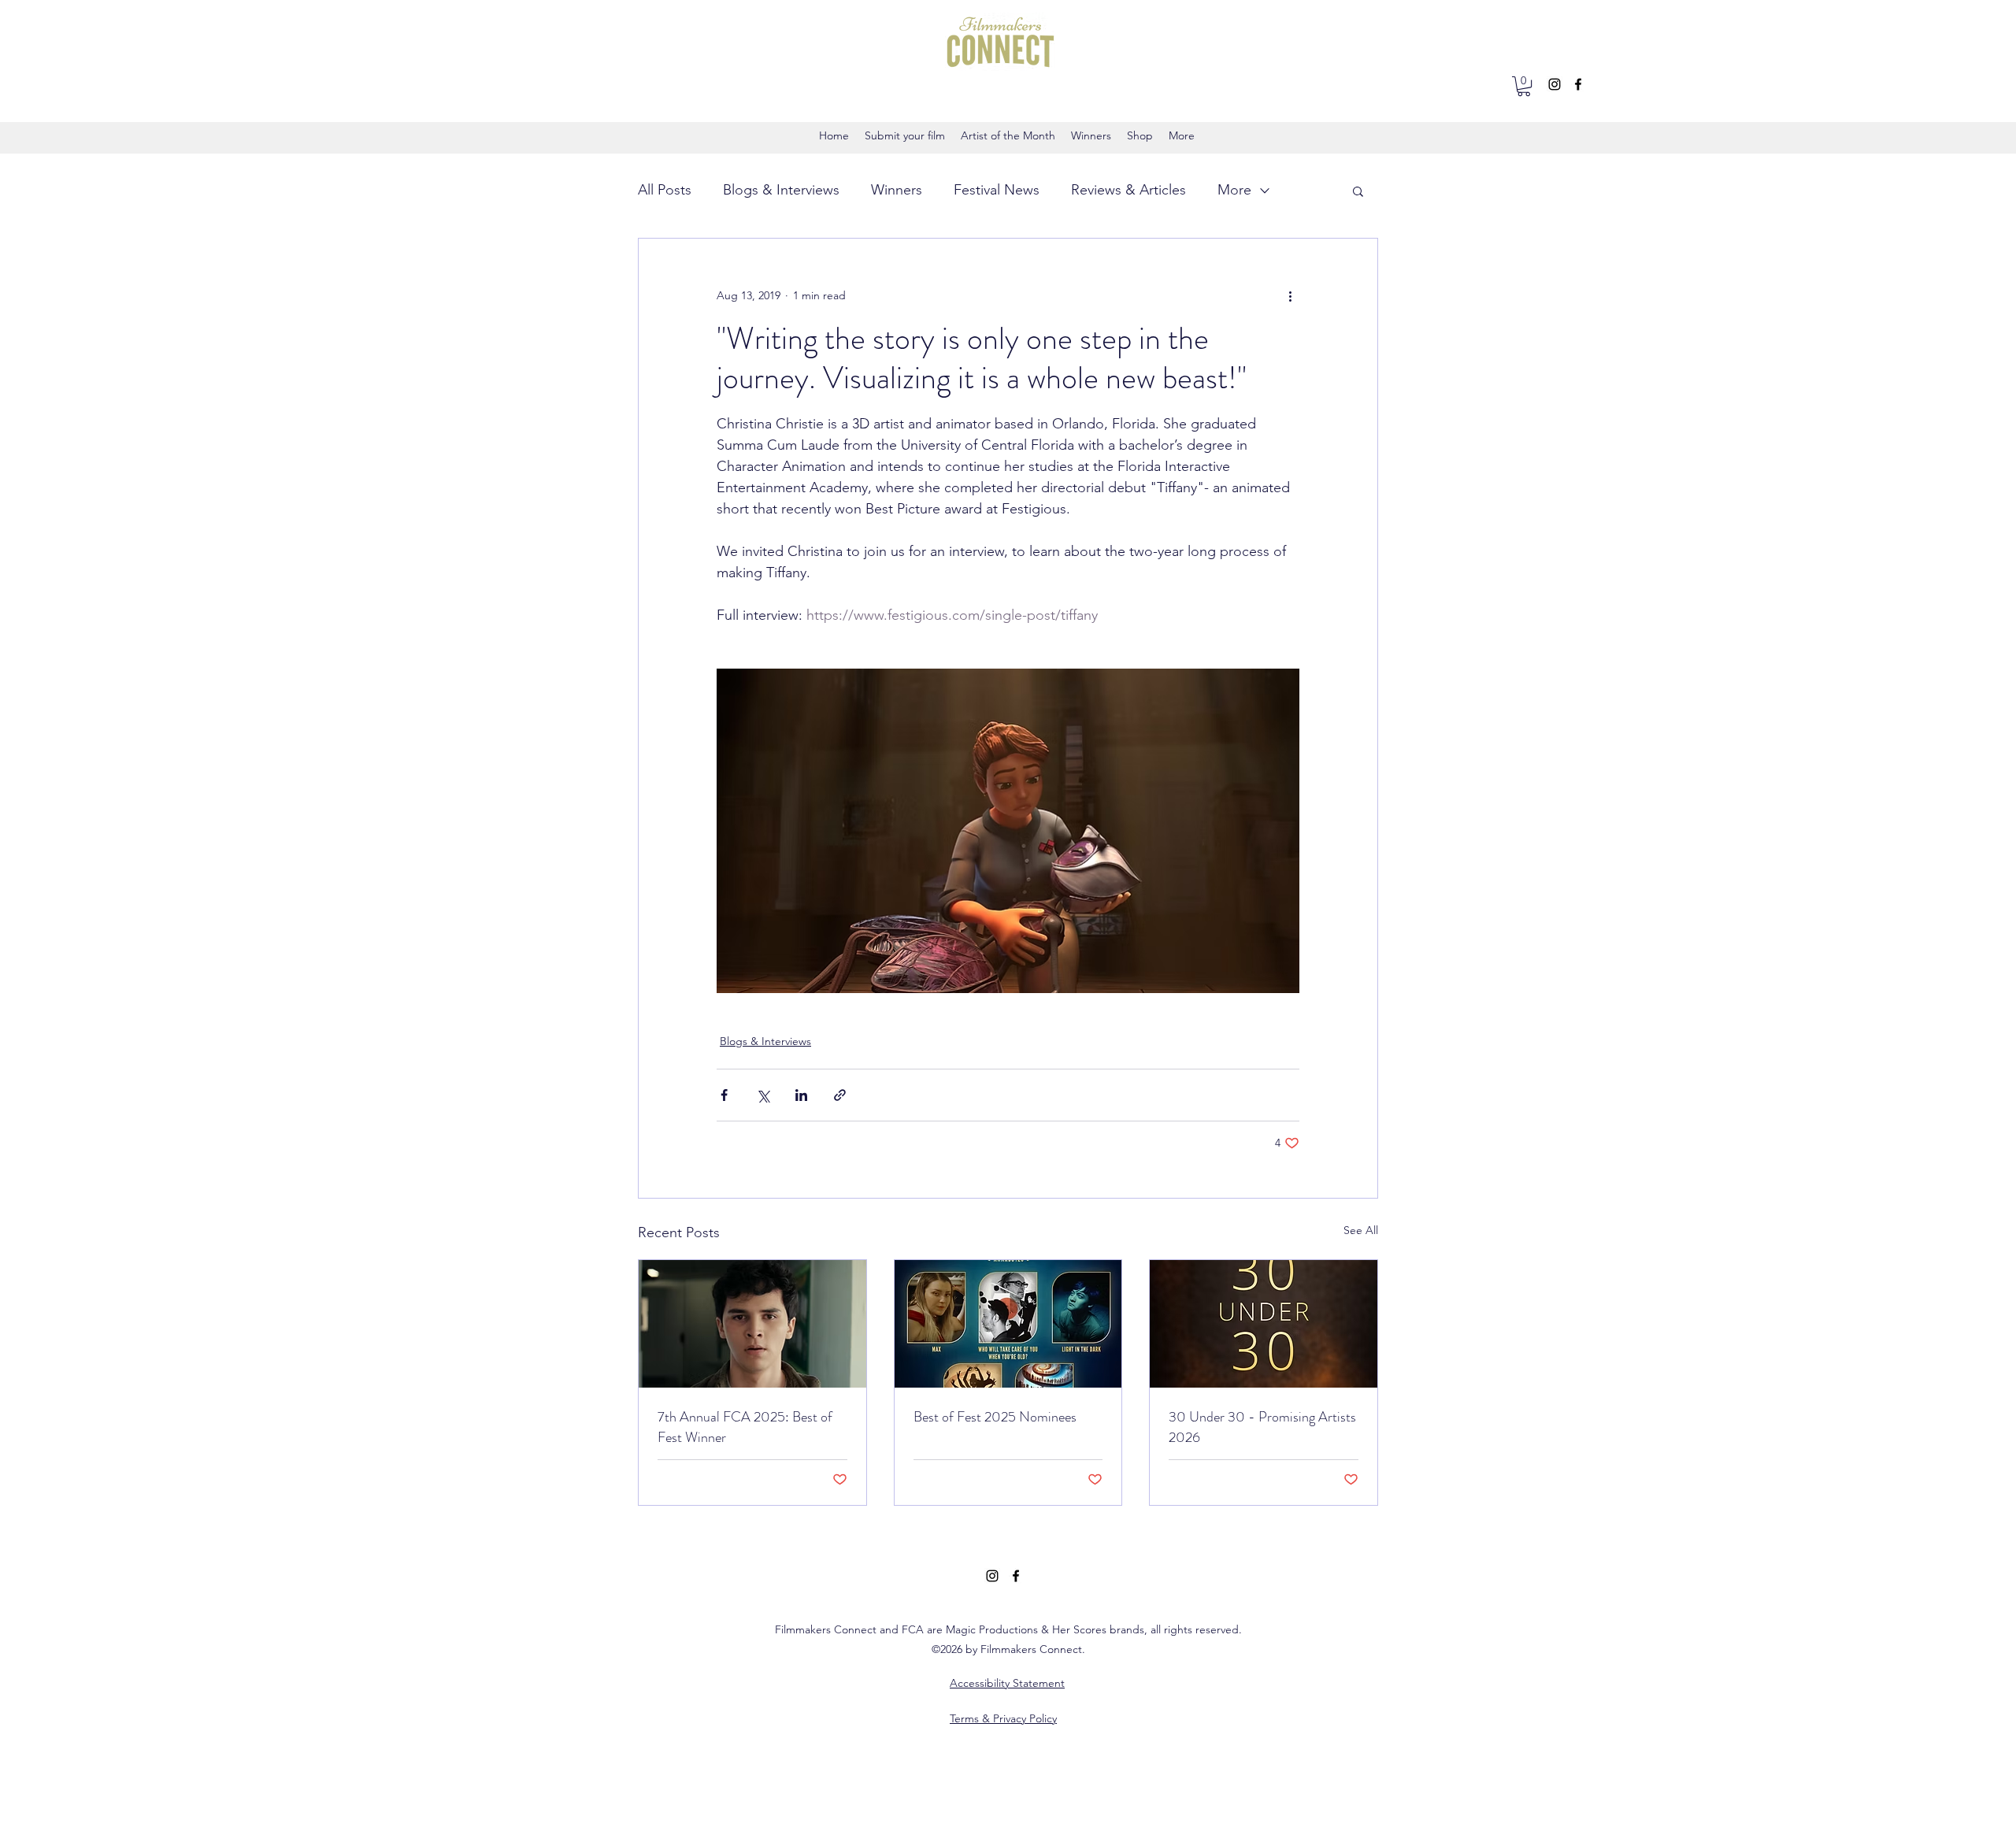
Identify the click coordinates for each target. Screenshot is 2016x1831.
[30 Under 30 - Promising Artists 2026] (1264, 1324)
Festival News (997, 190)
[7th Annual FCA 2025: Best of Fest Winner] (752, 1324)
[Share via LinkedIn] (801, 1095)
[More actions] (1290, 295)
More (1234, 190)
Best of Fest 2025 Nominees (995, 1417)
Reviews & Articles (1128, 190)
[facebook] (1578, 84)
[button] (1524, 86)
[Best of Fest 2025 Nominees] (1008, 1324)
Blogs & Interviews (781, 190)
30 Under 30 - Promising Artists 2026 (1262, 1427)
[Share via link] (840, 1095)
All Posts (665, 190)
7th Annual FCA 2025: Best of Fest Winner (745, 1427)
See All (1361, 1230)
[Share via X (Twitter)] (763, 1095)
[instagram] (1555, 84)
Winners (897, 190)
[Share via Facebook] (724, 1095)
